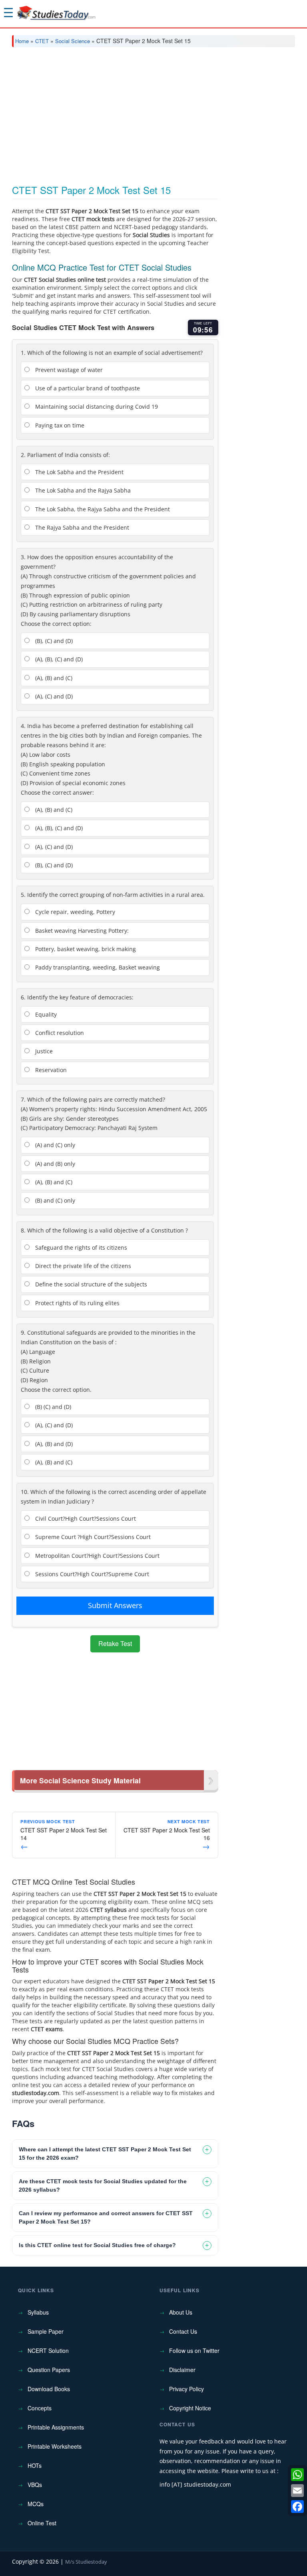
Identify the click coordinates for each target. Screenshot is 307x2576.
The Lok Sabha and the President (79, 472)
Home (22, 41)
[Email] (297, 2491)
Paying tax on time (59, 425)
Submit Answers (115, 1605)
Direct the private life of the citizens (82, 1266)
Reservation (50, 1070)
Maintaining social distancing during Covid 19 (96, 407)
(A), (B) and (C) (53, 678)
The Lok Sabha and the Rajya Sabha (82, 490)
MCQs (36, 2504)
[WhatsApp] (297, 2475)
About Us (181, 2312)
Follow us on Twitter (194, 2350)
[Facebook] (297, 2507)
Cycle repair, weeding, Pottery (74, 912)
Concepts (40, 2408)
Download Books (49, 2389)
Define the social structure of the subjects (90, 1284)
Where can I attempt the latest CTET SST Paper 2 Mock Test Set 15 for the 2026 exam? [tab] (105, 2154)
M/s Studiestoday (86, 2562)
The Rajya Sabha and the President (81, 527)
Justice (43, 1051)
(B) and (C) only (54, 1200)
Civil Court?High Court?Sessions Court (85, 1518)
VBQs (35, 2485)
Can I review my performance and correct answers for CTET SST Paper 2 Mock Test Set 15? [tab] (106, 2217)
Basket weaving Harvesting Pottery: (81, 931)
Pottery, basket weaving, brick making (85, 949)
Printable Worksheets (55, 2446)
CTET (42, 41)
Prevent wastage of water (68, 370)
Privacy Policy (186, 2389)
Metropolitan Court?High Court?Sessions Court (97, 1556)
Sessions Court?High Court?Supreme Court (91, 1574)
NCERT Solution (48, 2350)
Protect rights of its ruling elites (77, 1303)
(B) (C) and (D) (52, 1407)
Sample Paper (46, 2331)
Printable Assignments (56, 2427)
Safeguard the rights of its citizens (80, 1247)
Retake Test (115, 1643)
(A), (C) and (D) (53, 696)
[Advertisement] (153, 113)
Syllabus (38, 2312)
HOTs (35, 2465)
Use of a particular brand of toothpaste (87, 388)
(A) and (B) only (54, 1164)
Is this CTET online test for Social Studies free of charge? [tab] (97, 2245)
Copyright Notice (190, 2408)
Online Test (42, 2523)
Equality (45, 1014)
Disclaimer (182, 2370)
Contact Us (183, 2331)
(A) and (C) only (54, 1145)
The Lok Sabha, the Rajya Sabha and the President (102, 509)
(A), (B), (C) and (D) (58, 659)
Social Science (73, 41)
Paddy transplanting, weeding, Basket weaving (97, 967)
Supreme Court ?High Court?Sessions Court (92, 1537)
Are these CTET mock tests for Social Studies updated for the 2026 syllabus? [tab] (103, 2185)
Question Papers (49, 2370)
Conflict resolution (59, 1033)
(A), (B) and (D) (53, 1444)
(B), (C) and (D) (53, 641)
